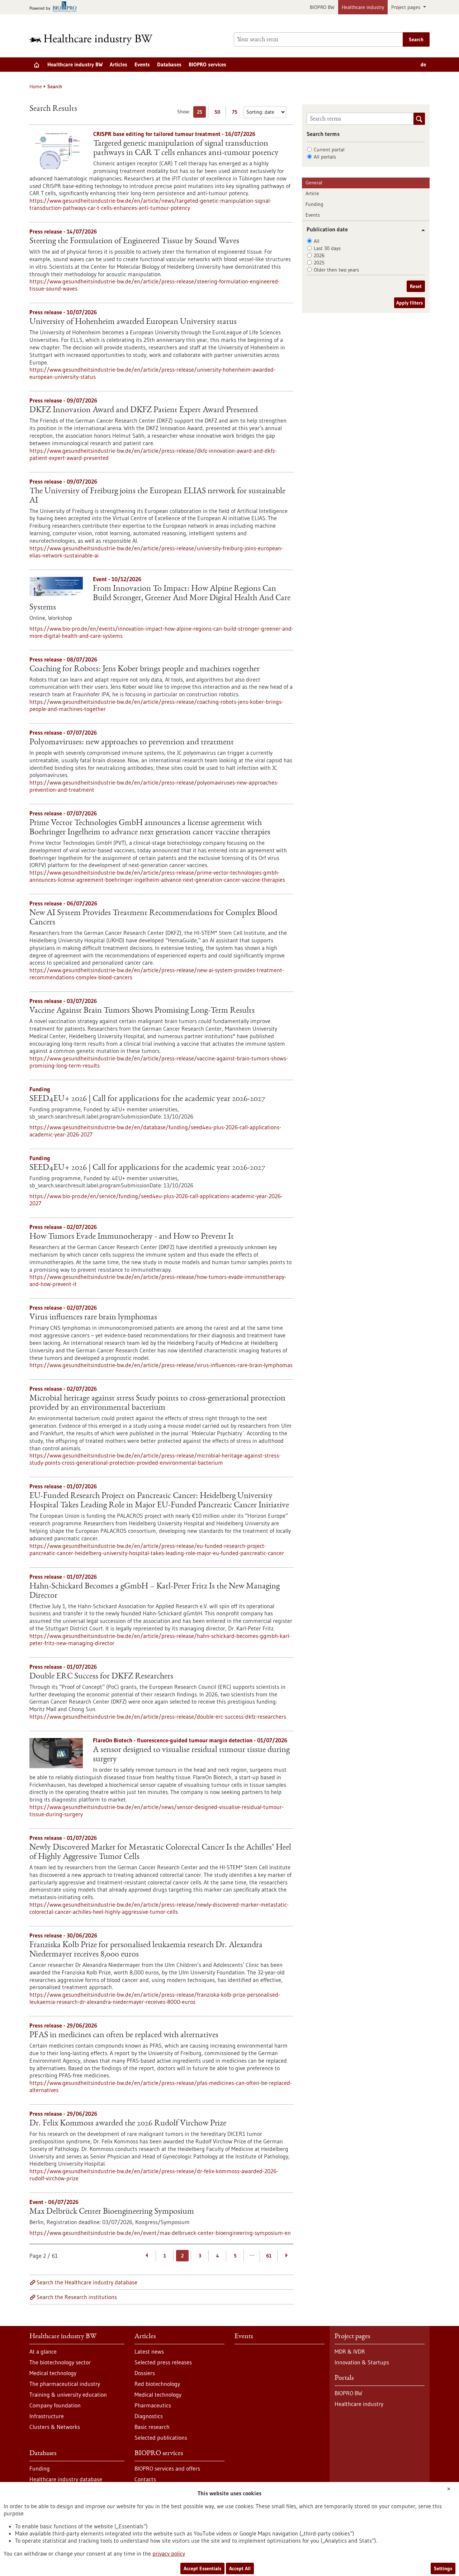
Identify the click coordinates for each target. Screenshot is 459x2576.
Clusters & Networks (55, 2427)
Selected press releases (163, 2362)
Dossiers (145, 2373)
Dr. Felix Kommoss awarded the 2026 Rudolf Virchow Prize (128, 2124)
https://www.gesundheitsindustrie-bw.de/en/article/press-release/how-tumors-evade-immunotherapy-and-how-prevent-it (158, 1280)
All (317, 241)
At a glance (43, 2351)
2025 (319, 263)
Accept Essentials (202, 2568)
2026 (319, 255)
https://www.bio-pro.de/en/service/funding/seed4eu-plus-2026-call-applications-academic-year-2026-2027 (156, 1200)
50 (219, 113)
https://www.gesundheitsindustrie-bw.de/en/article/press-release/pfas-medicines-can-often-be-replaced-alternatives (161, 2086)
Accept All (240, 2568)
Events (142, 64)
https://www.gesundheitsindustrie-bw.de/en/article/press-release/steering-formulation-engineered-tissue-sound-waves (155, 285)
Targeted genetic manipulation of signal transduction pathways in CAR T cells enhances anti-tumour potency (186, 149)
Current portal (329, 150)
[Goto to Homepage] (96, 40)
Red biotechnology (157, 2384)
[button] (420, 230)
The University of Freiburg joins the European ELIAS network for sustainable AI (157, 496)
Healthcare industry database (66, 2479)
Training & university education (68, 2394)
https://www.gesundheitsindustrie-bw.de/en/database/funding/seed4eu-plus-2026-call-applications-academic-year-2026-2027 (155, 1131)
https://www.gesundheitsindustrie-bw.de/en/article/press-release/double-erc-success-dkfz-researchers (158, 1716)
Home (36, 86)
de (423, 64)
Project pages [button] (406, 7)
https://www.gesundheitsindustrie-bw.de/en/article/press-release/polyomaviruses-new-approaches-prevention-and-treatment (154, 786)
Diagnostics (149, 2416)
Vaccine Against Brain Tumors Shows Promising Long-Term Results (142, 1011)
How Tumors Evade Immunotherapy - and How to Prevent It (132, 1237)
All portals (325, 157)
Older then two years (336, 270)
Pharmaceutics (153, 2405)
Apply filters (410, 303)
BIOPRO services (207, 64)
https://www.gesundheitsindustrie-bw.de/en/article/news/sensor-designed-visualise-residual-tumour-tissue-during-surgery (157, 1810)
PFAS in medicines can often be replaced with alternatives (124, 2035)
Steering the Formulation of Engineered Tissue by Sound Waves (134, 241)
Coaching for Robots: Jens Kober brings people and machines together (145, 669)
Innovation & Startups (362, 2362)
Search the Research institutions (77, 2297)
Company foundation (55, 2405)
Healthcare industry (363, 7)
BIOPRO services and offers (167, 2468)
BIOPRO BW (322, 7)
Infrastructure (47, 2416)
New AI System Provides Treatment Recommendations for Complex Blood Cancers (153, 918)
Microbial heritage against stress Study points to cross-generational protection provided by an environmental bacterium (157, 1403)
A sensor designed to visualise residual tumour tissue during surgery (191, 1755)
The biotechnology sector (60, 2362)
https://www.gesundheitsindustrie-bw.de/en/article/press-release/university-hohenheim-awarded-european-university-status (152, 373)
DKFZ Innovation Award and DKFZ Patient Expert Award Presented (144, 410)
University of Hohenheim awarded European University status (133, 322)
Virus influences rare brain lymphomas (93, 1318)
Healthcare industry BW (75, 64)
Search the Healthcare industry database (87, 2282)
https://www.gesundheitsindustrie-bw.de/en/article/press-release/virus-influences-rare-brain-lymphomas (161, 1365)
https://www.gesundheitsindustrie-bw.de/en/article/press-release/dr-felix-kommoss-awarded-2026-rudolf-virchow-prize (154, 2175)
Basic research (152, 2427)
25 (201, 113)
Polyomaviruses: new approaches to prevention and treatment (132, 743)
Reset (416, 286)
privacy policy (169, 2553)
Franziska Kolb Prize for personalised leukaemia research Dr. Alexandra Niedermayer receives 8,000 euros (146, 1950)
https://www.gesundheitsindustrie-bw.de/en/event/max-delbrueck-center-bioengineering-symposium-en (160, 2233)
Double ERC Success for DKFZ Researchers (101, 1677)
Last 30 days (327, 248)
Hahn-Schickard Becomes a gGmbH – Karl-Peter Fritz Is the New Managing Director (155, 1591)
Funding (314, 204)
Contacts (145, 2479)
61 (269, 2256)
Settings (443, 2568)
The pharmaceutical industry (65, 2384)
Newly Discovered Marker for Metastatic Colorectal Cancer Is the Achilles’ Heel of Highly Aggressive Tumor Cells (160, 1852)
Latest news (149, 2351)
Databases (169, 64)
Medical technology (53, 2373)
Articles (119, 64)
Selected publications (161, 2438)
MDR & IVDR (350, 2351)
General (314, 183)
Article (312, 193)
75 (236, 113)
